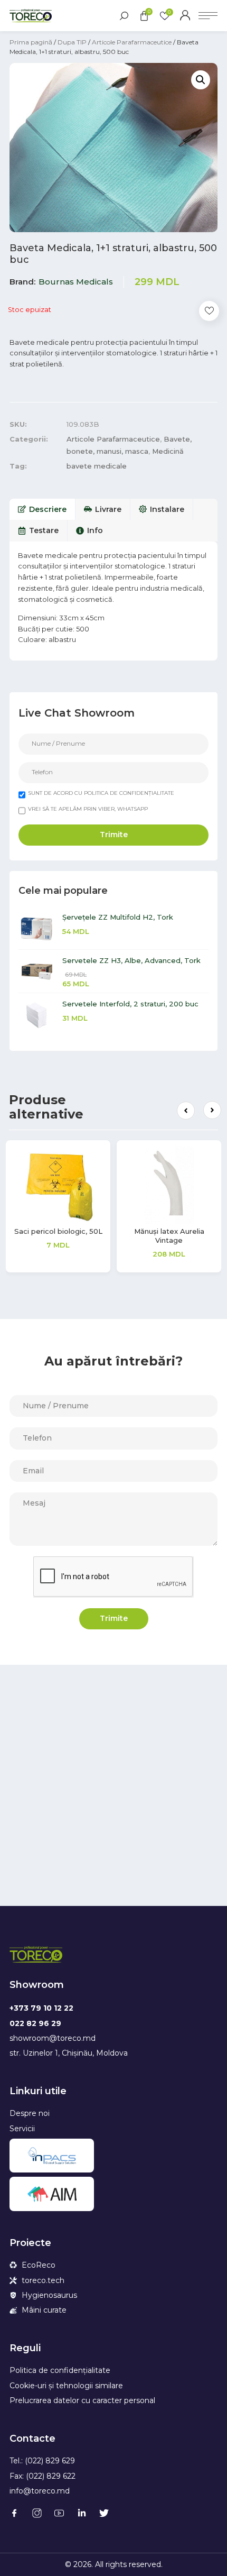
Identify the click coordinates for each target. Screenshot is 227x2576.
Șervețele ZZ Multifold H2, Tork (118, 917)
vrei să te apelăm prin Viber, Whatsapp (88, 809)
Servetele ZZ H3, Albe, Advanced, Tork (131, 960)
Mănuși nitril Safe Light (62, 1231)
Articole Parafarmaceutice (132, 42)
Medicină (168, 451)
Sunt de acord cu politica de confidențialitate (101, 793)
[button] (186, 1111)
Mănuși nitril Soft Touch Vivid (173, 1236)
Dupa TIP (72, 42)
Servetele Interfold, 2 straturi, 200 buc (130, 1004)
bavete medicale (97, 466)
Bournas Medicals (76, 282)
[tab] (42, 509)
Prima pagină (31, 42)
